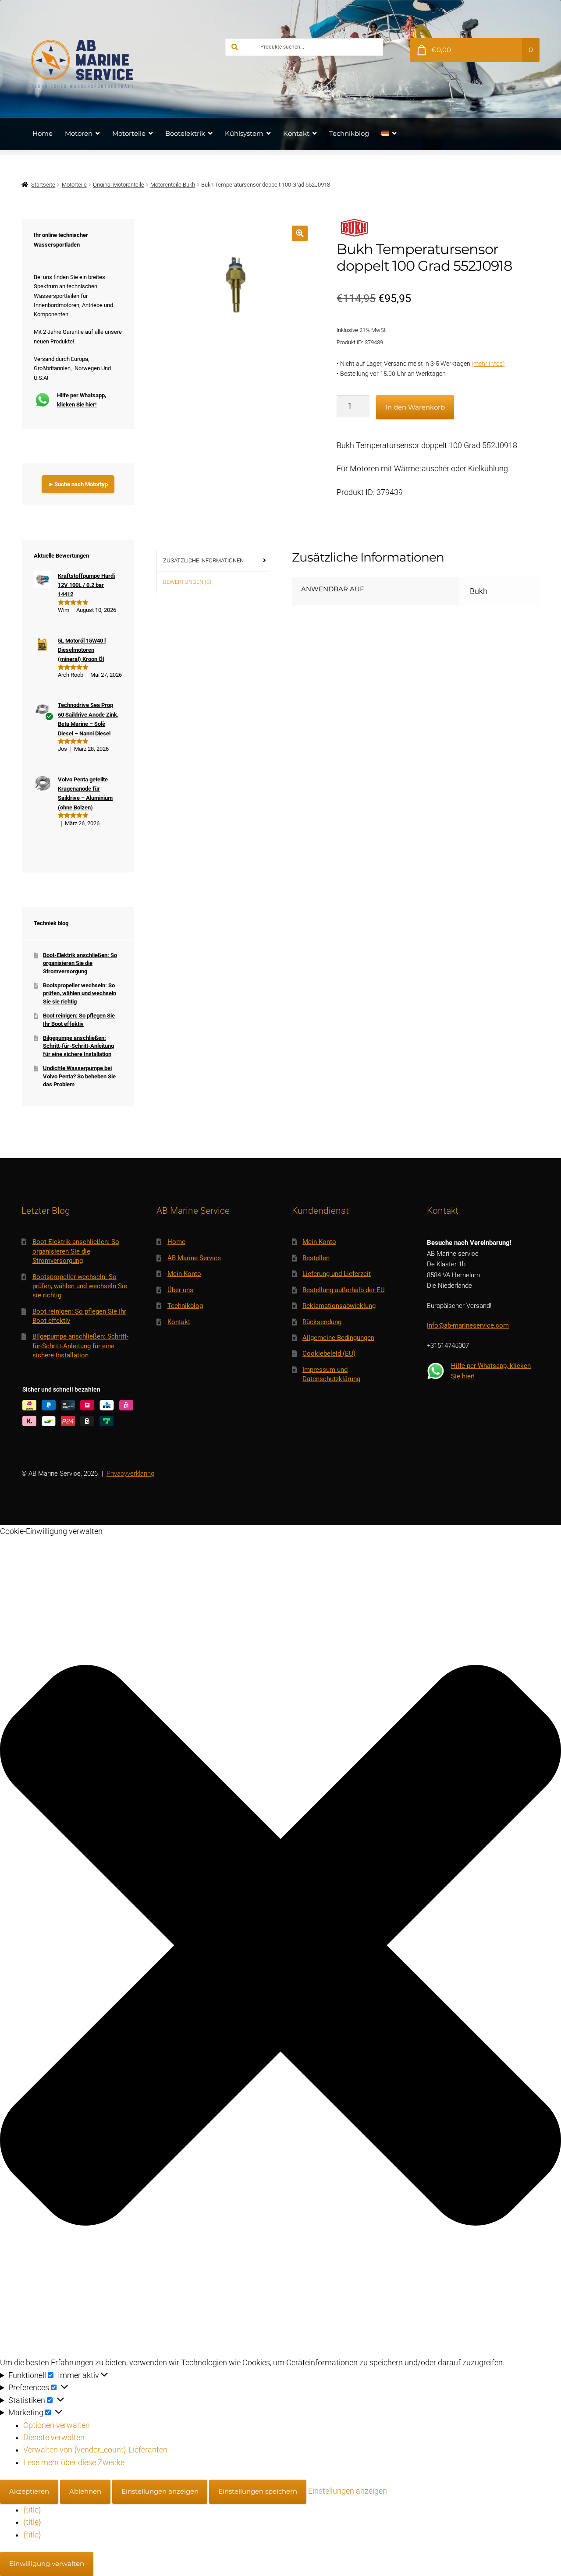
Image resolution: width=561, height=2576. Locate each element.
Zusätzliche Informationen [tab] (203, 560)
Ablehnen (85, 2491)
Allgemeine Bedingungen (338, 1338)
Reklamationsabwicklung (339, 1306)
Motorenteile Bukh (173, 185)
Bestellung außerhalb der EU (344, 1290)
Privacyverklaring (130, 1474)
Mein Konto (184, 1274)
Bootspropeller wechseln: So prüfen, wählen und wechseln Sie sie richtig (80, 993)
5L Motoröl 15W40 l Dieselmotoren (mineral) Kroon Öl (82, 650)
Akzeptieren (29, 2491)
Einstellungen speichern (258, 2491)
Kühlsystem (244, 133)
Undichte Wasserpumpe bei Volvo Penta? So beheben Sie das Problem (79, 1076)
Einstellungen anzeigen (160, 2491)
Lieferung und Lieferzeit (337, 1274)
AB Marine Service (194, 1258)
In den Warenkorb (415, 407)
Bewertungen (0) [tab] (187, 582)
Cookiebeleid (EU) (329, 1353)
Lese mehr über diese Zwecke (74, 2463)
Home (43, 133)
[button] (300, 233)
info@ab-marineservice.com (468, 1325)
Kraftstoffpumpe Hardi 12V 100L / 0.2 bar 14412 (86, 585)
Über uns (180, 1290)
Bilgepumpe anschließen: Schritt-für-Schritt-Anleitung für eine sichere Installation (78, 1046)
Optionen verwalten (57, 2425)
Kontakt (296, 133)
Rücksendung (322, 1322)
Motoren (79, 133)
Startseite (43, 185)
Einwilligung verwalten (47, 2564)
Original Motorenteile (119, 185)
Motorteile (129, 133)
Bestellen (316, 1258)
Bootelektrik (185, 133)
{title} (32, 2510)
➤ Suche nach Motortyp (78, 484)
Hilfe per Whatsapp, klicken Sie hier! (82, 400)
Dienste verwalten (54, 2438)
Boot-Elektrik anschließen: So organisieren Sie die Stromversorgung (80, 963)
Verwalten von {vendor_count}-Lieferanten (95, 2450)
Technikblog (349, 133)
